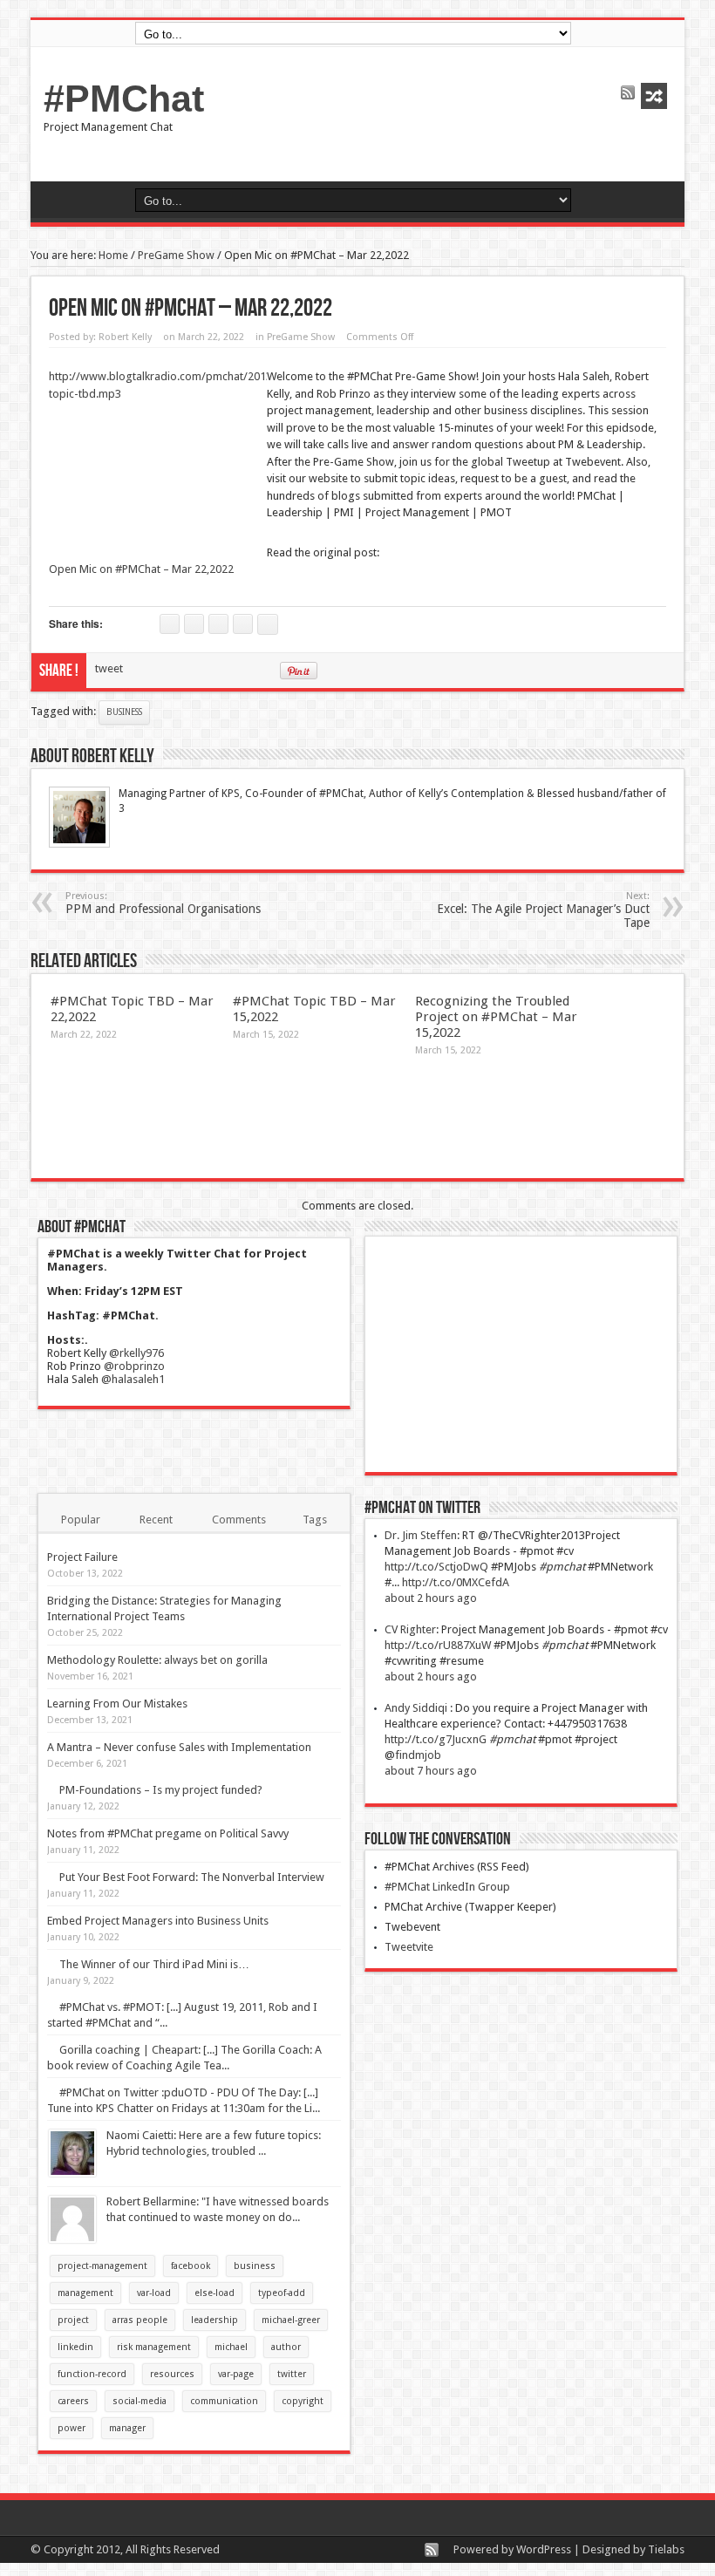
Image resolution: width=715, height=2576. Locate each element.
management (85, 2293)
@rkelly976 (136, 1353)
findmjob (418, 1755)
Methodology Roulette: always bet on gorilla (157, 1660)
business (124, 712)
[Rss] (628, 94)
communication (224, 2401)
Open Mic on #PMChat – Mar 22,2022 (141, 569)
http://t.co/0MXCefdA (456, 1582)
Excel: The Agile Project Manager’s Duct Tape (543, 910)
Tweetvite (409, 1947)
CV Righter (410, 1629)
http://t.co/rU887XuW (438, 1645)
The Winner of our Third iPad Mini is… (154, 1964)
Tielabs (666, 2549)
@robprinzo (134, 1366)
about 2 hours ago (431, 1598)
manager (127, 2428)
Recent (156, 1520)
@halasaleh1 (133, 1379)
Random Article (654, 96)
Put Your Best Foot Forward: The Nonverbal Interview (192, 1877)
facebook (191, 2266)
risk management (154, 2347)
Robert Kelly (125, 337)
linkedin (75, 2347)
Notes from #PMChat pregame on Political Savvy (168, 1833)
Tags (315, 1520)
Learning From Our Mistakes (117, 1704)
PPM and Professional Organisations (163, 903)
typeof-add (282, 2293)
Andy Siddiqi (417, 1708)
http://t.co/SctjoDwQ (436, 1567)
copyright (303, 2401)
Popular (81, 1520)
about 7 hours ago (431, 1771)
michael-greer (291, 2320)
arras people (140, 2320)
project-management (102, 2266)
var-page (236, 2374)
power (71, 2428)
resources (172, 2374)
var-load (154, 2293)
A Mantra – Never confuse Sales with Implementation (179, 1747)
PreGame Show (176, 255)
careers (73, 2401)
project (73, 2320)
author (286, 2347)
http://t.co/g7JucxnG (436, 1739)
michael (231, 2347)
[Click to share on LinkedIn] (218, 624)
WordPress (544, 2549)
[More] (268, 624)
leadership (214, 2320)
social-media (140, 2401)
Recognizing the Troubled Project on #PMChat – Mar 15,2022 (496, 1017)
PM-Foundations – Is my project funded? (161, 1790)
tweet (109, 668)
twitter (292, 2374)
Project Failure (82, 1557)
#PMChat (124, 99)
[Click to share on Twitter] (170, 624)
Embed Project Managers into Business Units (158, 1921)
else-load (214, 2293)
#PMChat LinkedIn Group (447, 1887)
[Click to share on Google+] (243, 624)
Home (113, 255)
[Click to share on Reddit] (194, 624)
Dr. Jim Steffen (421, 1535)
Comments (239, 1520)
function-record (92, 2374)
